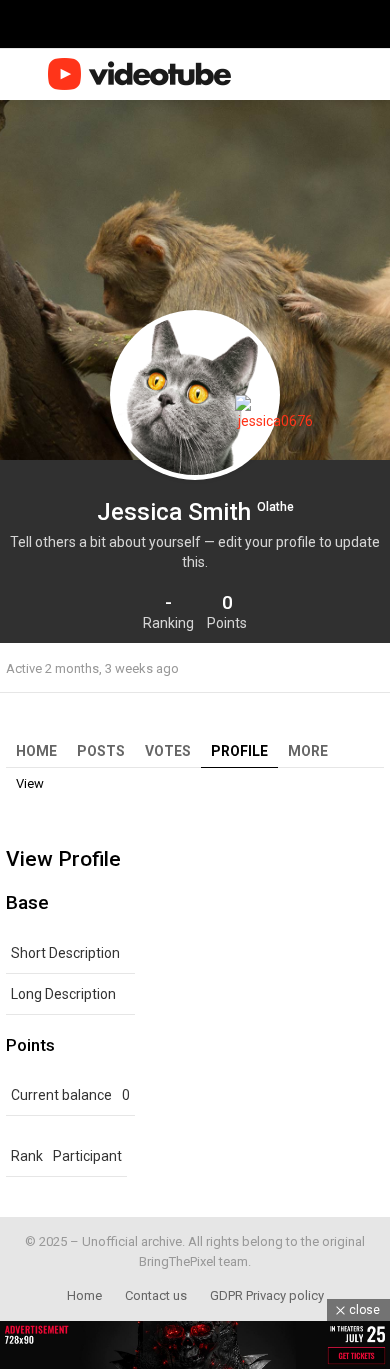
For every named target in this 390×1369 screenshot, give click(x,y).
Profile (239, 751)
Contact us (156, 1295)
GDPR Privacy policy (267, 1295)
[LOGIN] (372, 74)
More (308, 751)
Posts (101, 751)
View (30, 783)
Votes (168, 751)
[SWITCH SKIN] (308, 74)
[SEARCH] (338, 74)
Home (36, 751)
